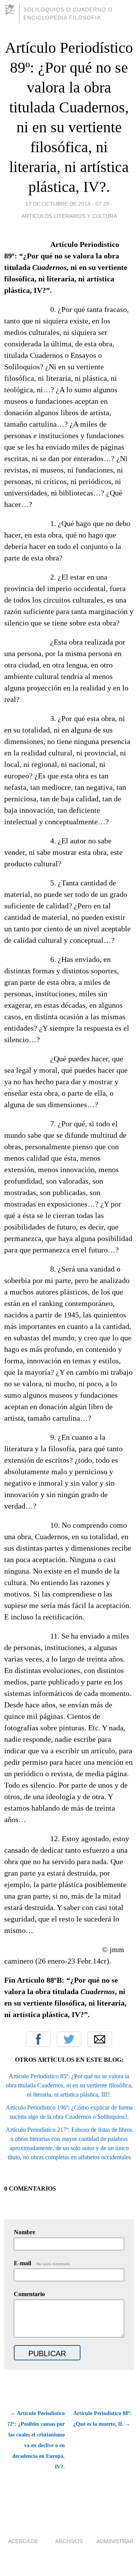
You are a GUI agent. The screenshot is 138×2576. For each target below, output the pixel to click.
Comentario (29, 2294)
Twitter (69, 2039)
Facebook (38, 2039)
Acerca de (23, 2541)
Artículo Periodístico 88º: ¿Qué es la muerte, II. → (103, 2419)
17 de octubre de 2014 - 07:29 (67, 204)
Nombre (25, 2232)
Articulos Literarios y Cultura (69, 216)
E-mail (42, 2263)
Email (100, 2039)
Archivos (69, 2541)
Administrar (115, 2541)
